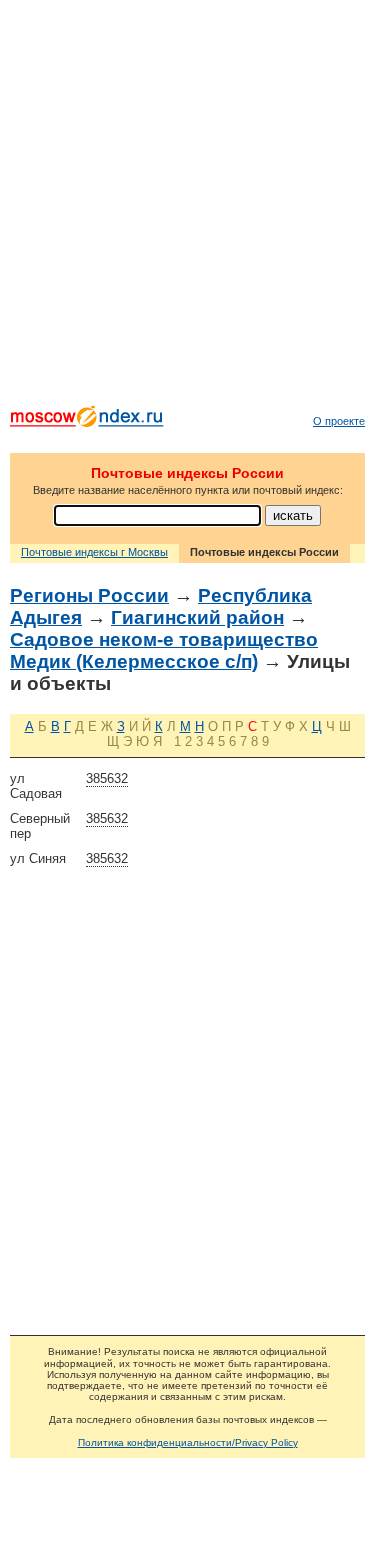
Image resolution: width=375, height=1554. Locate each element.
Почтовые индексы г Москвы (94, 552)
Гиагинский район (197, 617)
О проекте (339, 421)
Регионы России (89, 595)
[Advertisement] (187, 207)
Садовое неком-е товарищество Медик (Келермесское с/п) (164, 650)
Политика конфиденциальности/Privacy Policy (188, 1442)
